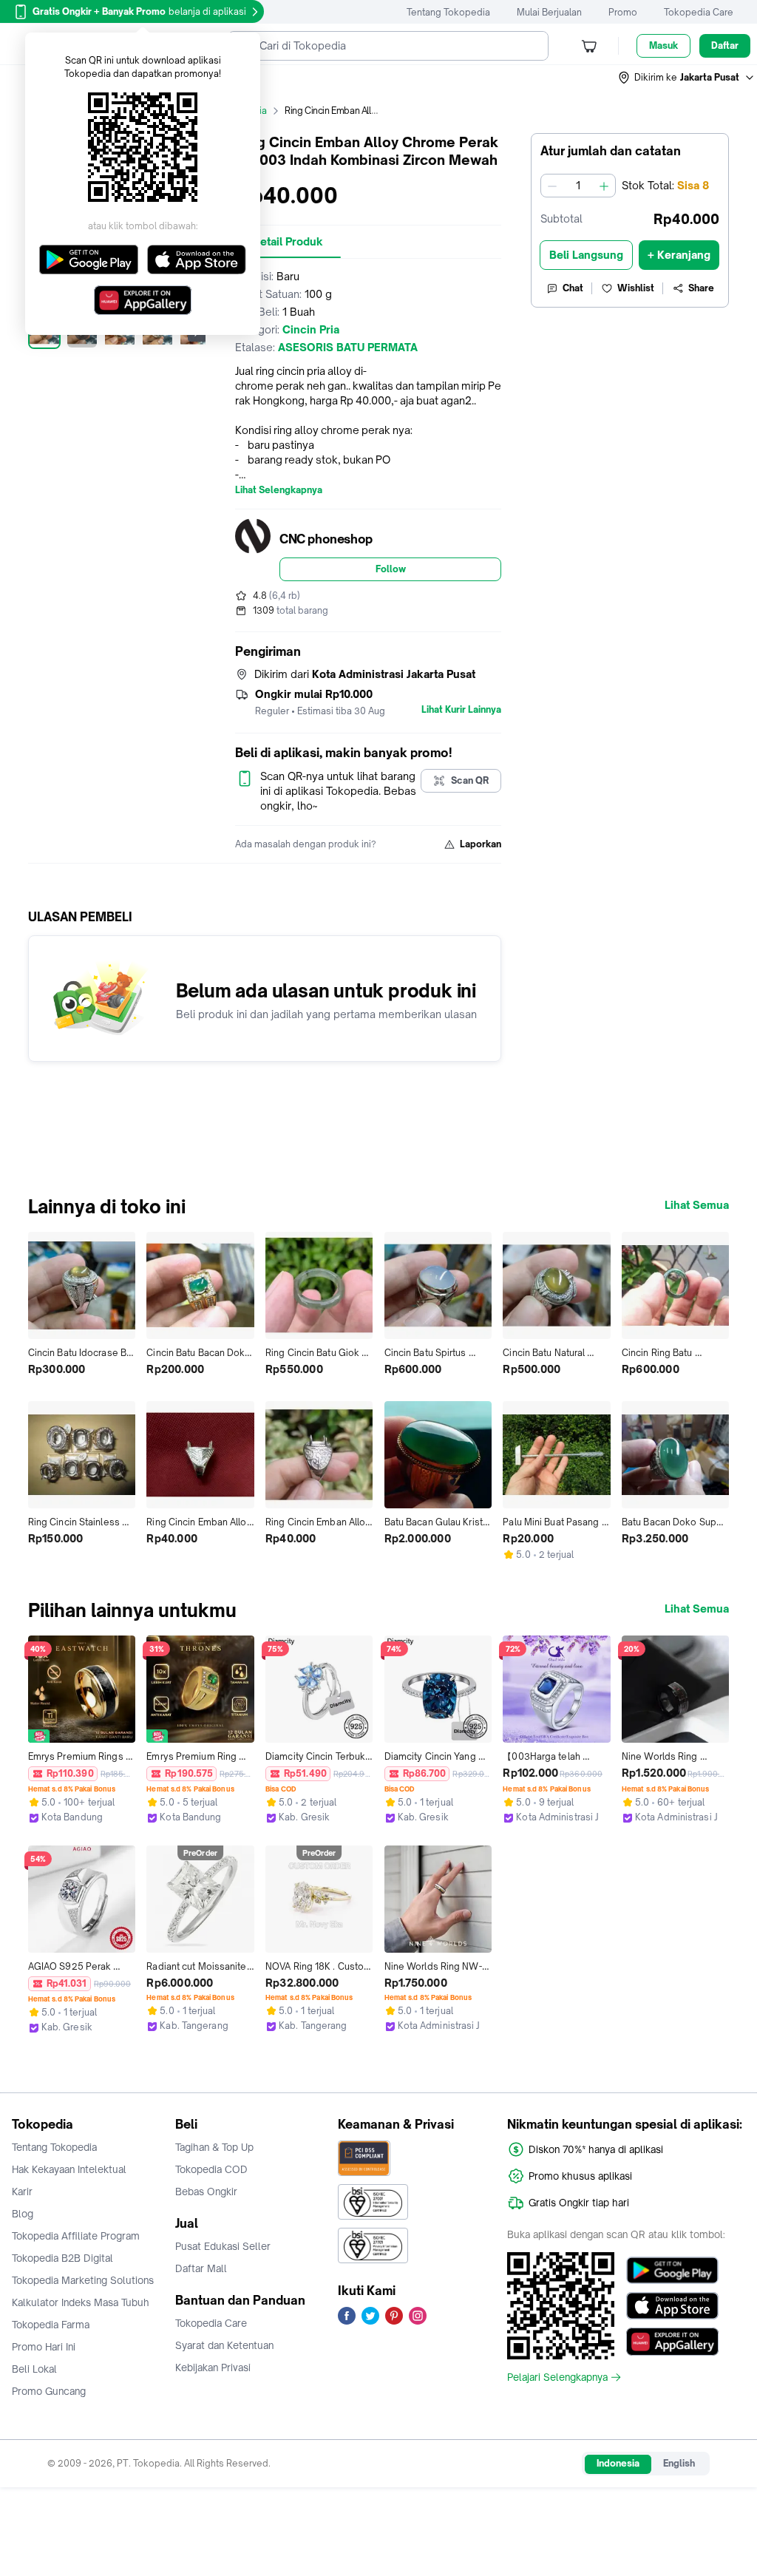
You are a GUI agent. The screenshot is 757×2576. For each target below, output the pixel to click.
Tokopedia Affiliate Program (76, 2236)
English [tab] (679, 2463)
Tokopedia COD (211, 2169)
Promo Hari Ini (44, 2347)
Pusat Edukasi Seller (223, 2246)
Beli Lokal (34, 2369)
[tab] (288, 242)
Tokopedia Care (699, 12)
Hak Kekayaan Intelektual (69, 2169)
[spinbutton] (578, 186)
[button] (687, 78)
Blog (23, 2214)
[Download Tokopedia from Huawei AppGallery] (672, 2342)
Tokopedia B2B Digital (62, 2258)
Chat (573, 288)
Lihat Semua (697, 1205)
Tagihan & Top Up (214, 2147)
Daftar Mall (201, 2268)
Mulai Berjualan (549, 12)
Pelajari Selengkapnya (557, 2377)
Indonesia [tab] (618, 2463)
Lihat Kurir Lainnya (461, 710)
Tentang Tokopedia (448, 12)
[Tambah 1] (604, 186)
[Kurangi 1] (552, 186)
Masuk (663, 45)
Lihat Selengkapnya (279, 490)
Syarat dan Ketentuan (224, 2345)
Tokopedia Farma (51, 2325)
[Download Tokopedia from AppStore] (672, 2306)
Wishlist (636, 288)
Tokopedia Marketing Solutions (83, 2280)
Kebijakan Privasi (213, 2367)
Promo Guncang (49, 2391)
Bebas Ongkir (206, 2192)
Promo (623, 12)
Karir (22, 2192)
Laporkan (481, 844)
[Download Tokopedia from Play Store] (672, 2271)
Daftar (725, 45)
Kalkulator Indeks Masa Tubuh (81, 2302)
